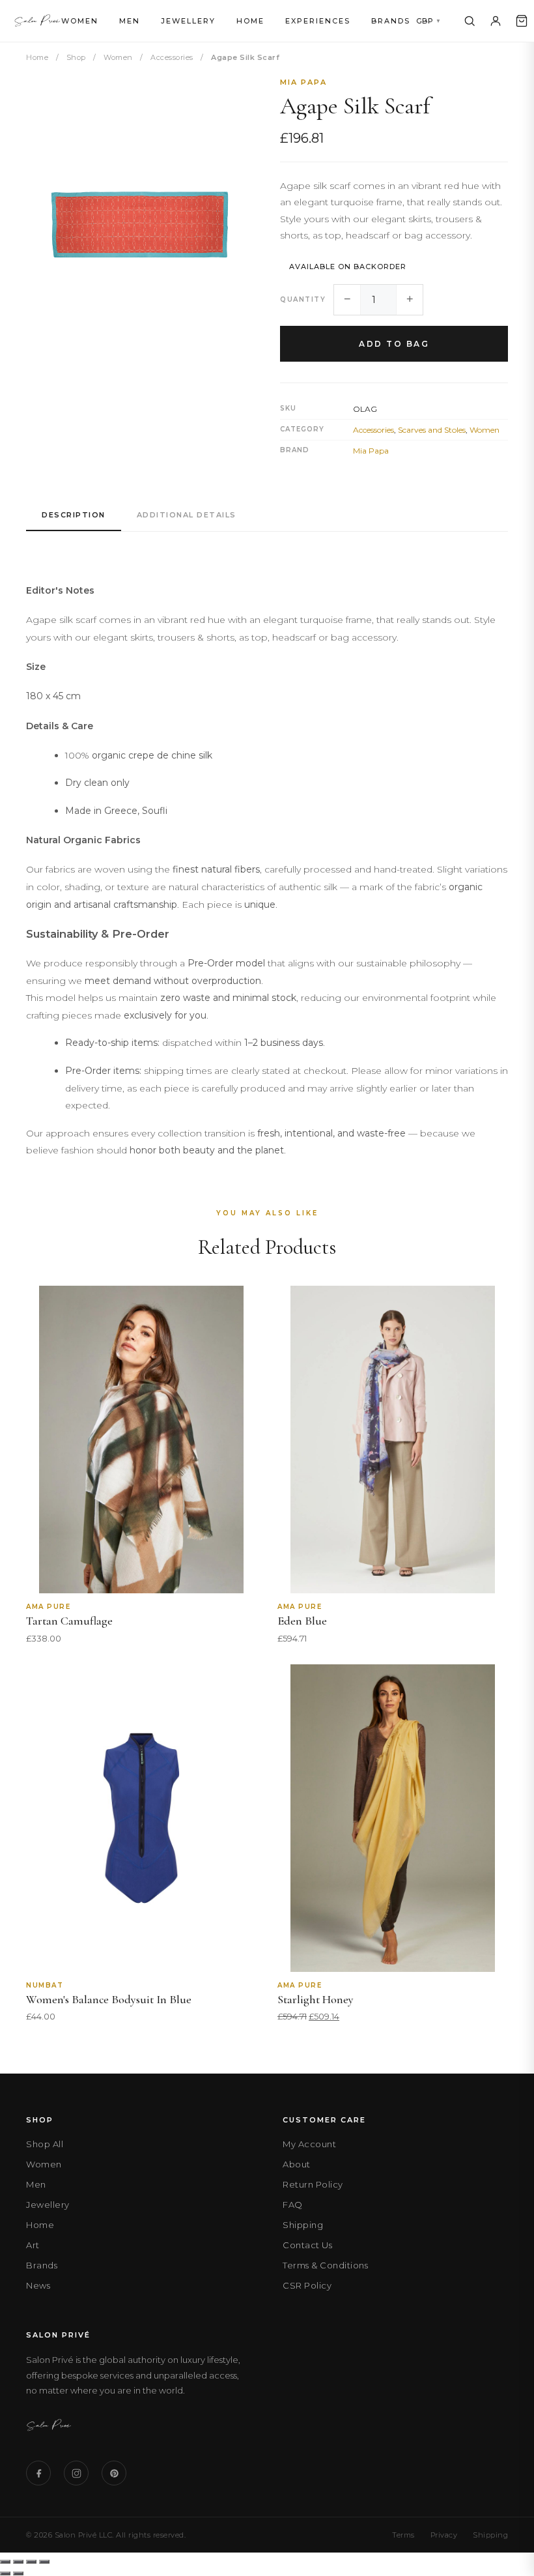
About (297, 2164)
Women (80, 21)
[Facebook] (38, 2473)
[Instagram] (76, 2473)
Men (130, 21)
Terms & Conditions (325, 2265)
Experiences (318, 21)
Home (250, 21)
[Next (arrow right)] (18, 2573)
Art (33, 2245)
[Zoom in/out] (5, 2562)
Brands (391, 21)
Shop (76, 57)
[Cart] (522, 21)
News (38, 2285)
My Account (309, 2144)
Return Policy (313, 2184)
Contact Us (307, 2245)
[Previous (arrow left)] (5, 2573)
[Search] (470, 21)
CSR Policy (307, 2285)
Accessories (172, 57)
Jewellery (188, 21)
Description (74, 515)
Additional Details (187, 515)
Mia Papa (303, 82)
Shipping (303, 2225)
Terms (403, 2535)
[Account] (496, 21)
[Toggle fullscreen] (18, 2562)
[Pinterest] (114, 2473)
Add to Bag (394, 344)
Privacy (444, 2535)
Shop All (45, 2144)
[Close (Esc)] (44, 2562)
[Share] (31, 2562)
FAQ (293, 2205)
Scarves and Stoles (432, 430)
